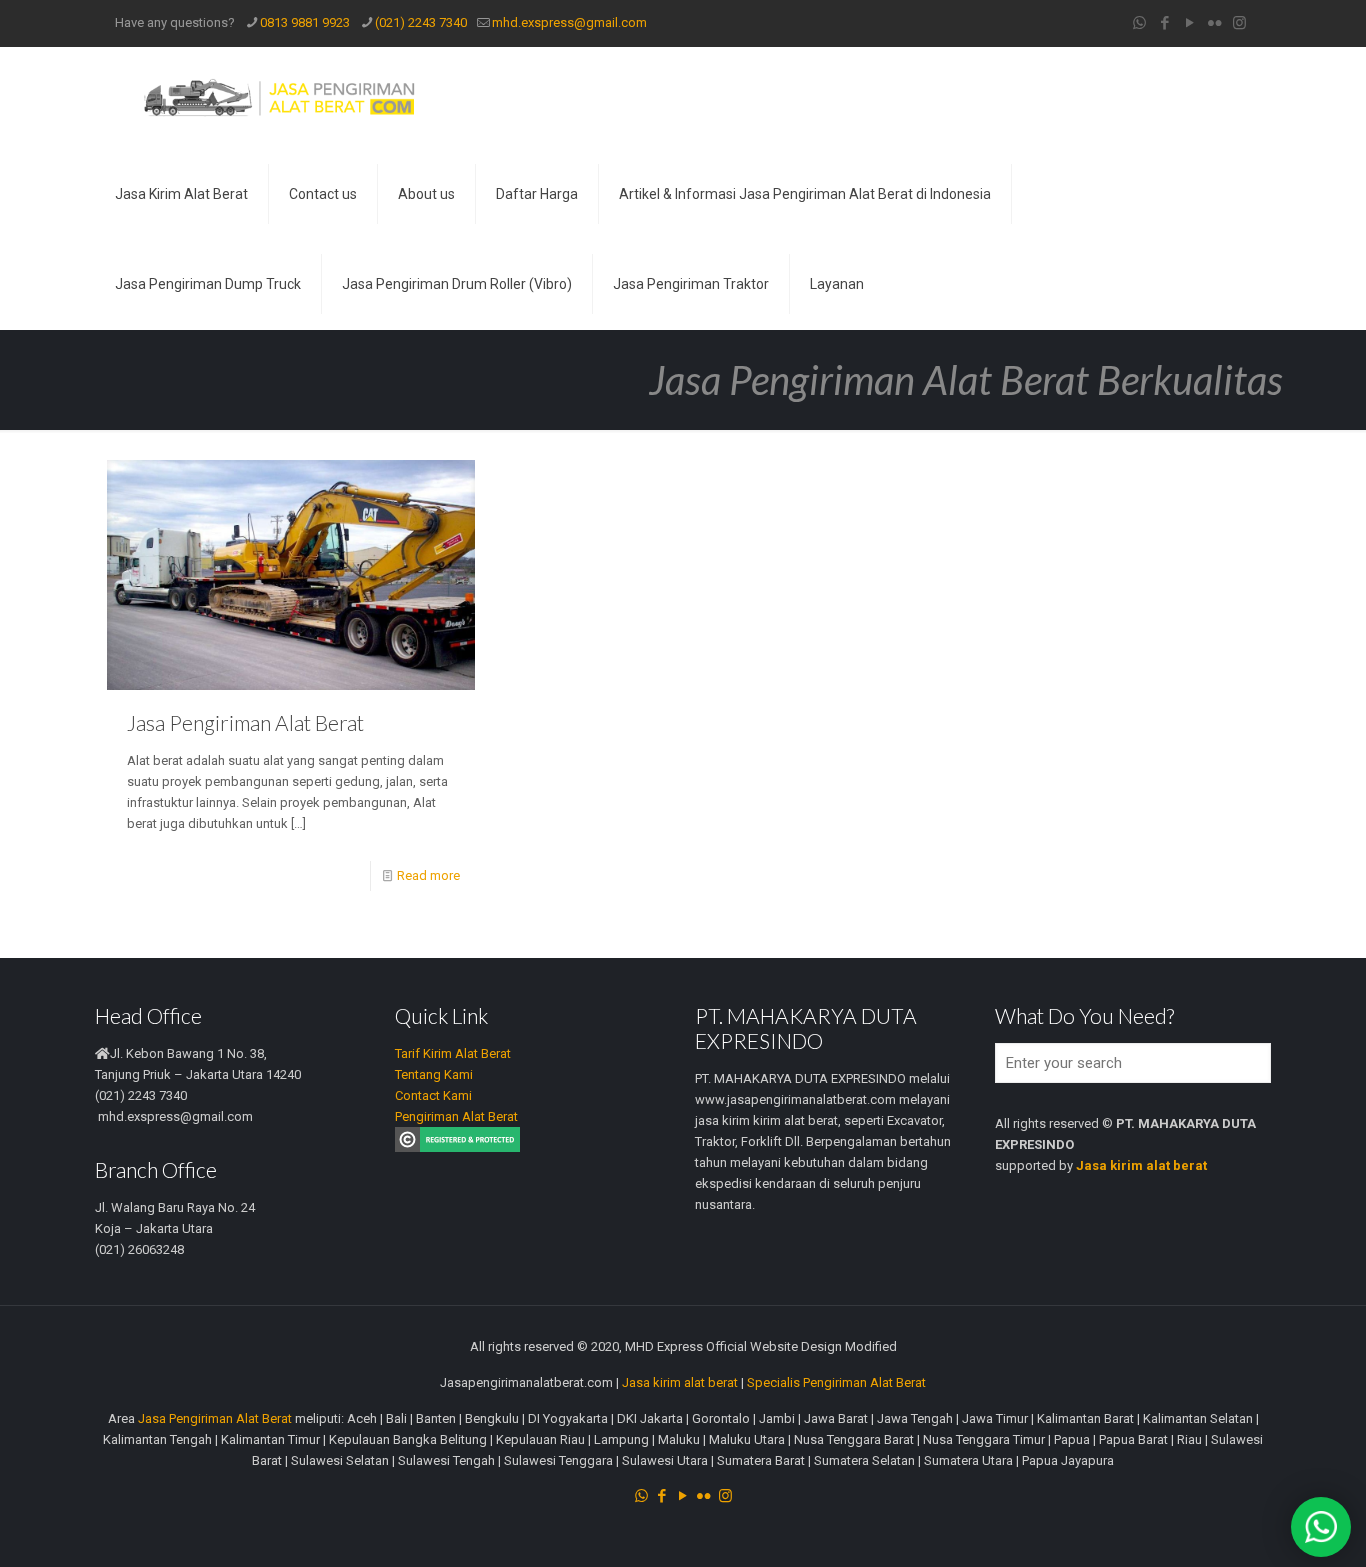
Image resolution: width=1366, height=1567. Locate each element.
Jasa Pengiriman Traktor (691, 284)
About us (426, 194)
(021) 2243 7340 (421, 22)
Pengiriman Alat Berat (456, 1116)
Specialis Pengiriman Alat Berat (836, 1382)
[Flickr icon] (1214, 23)
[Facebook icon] (1164, 23)
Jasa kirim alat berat (680, 1382)
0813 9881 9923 (305, 22)
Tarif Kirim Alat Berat (453, 1053)
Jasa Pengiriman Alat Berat (245, 722)
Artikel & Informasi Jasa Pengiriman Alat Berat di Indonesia (805, 194)
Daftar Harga (537, 194)
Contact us (323, 194)
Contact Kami (433, 1095)
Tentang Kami (434, 1074)
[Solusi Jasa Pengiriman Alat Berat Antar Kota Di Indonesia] (278, 98)
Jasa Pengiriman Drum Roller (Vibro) (457, 284)
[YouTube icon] (1189, 23)
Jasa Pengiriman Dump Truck (208, 284)
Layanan (837, 284)
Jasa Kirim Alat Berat (181, 194)
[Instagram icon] (1239, 23)
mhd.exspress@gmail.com (569, 22)
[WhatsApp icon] (1139, 23)
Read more (428, 875)
